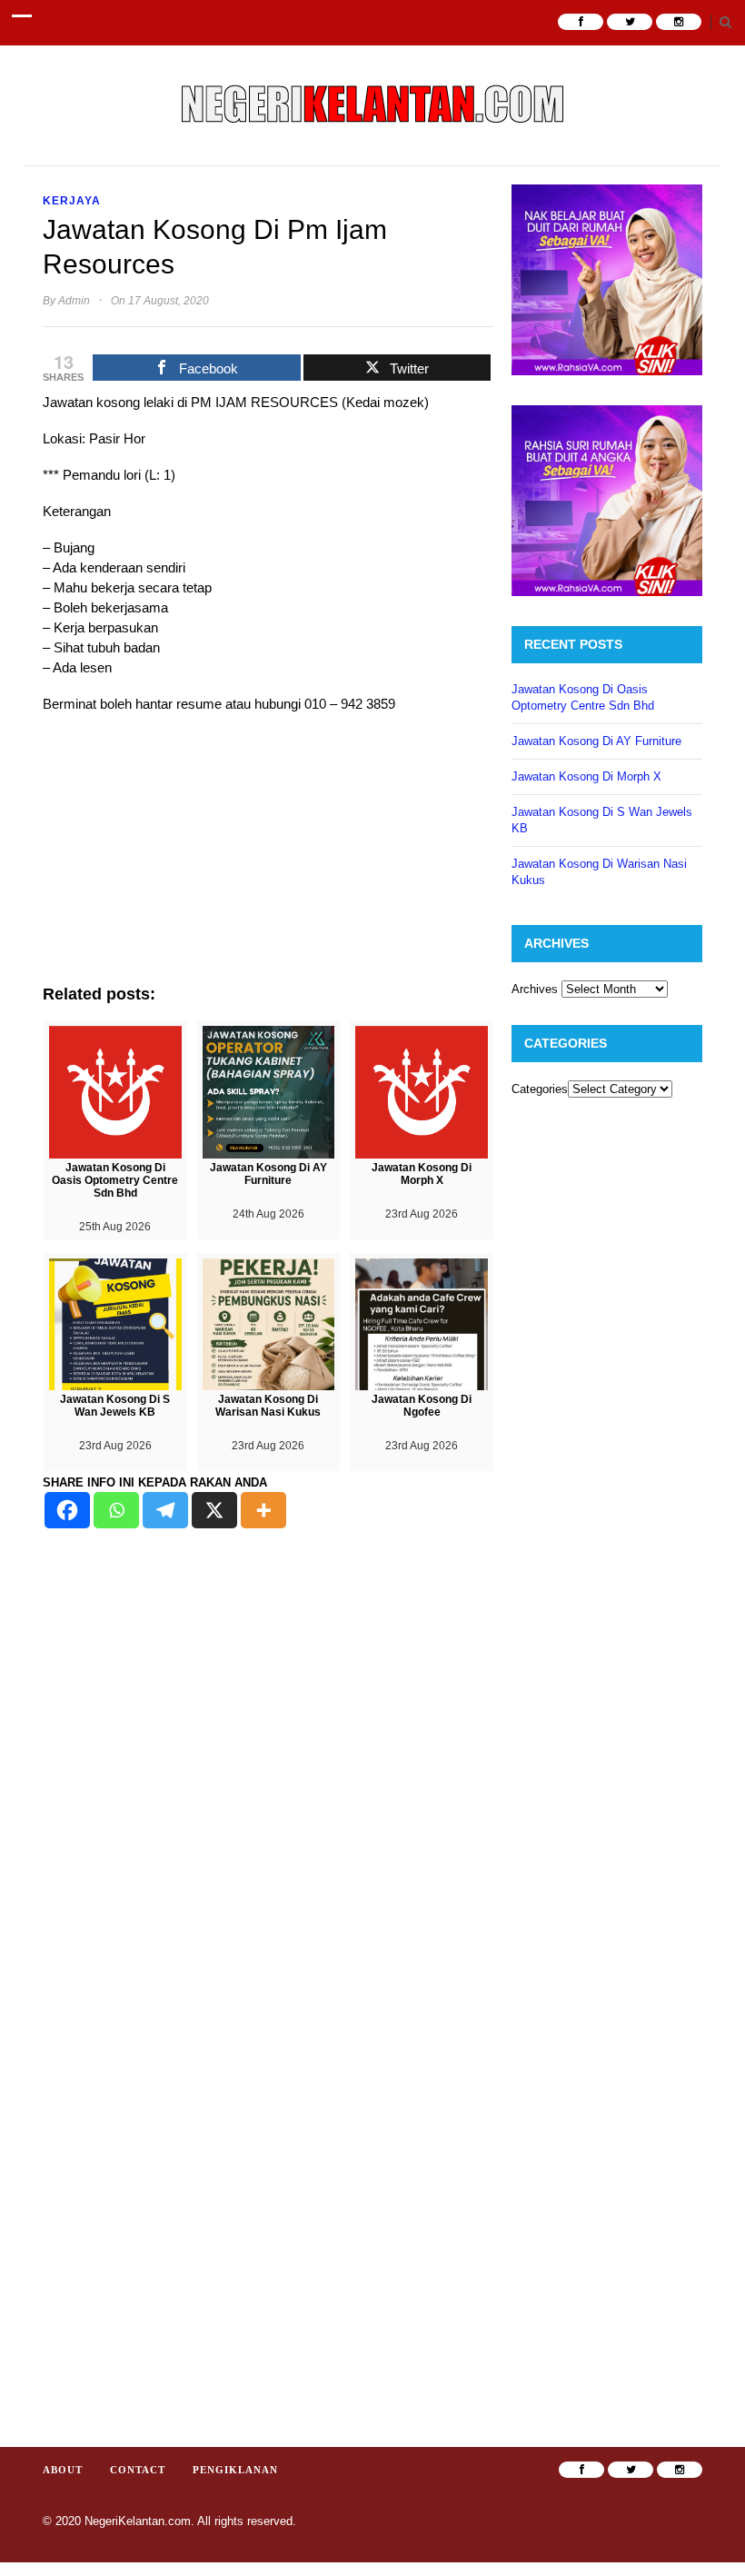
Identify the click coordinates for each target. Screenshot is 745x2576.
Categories (540, 1089)
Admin (74, 301)
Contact (138, 2470)
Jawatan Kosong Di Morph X (586, 776)
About (63, 2470)
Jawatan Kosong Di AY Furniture (596, 741)
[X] (214, 1510)
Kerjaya (72, 201)
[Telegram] (165, 1510)
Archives (535, 989)
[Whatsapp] (116, 1510)
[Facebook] (67, 1510)
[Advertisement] (268, 858)
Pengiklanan (235, 2470)
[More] (263, 1510)
